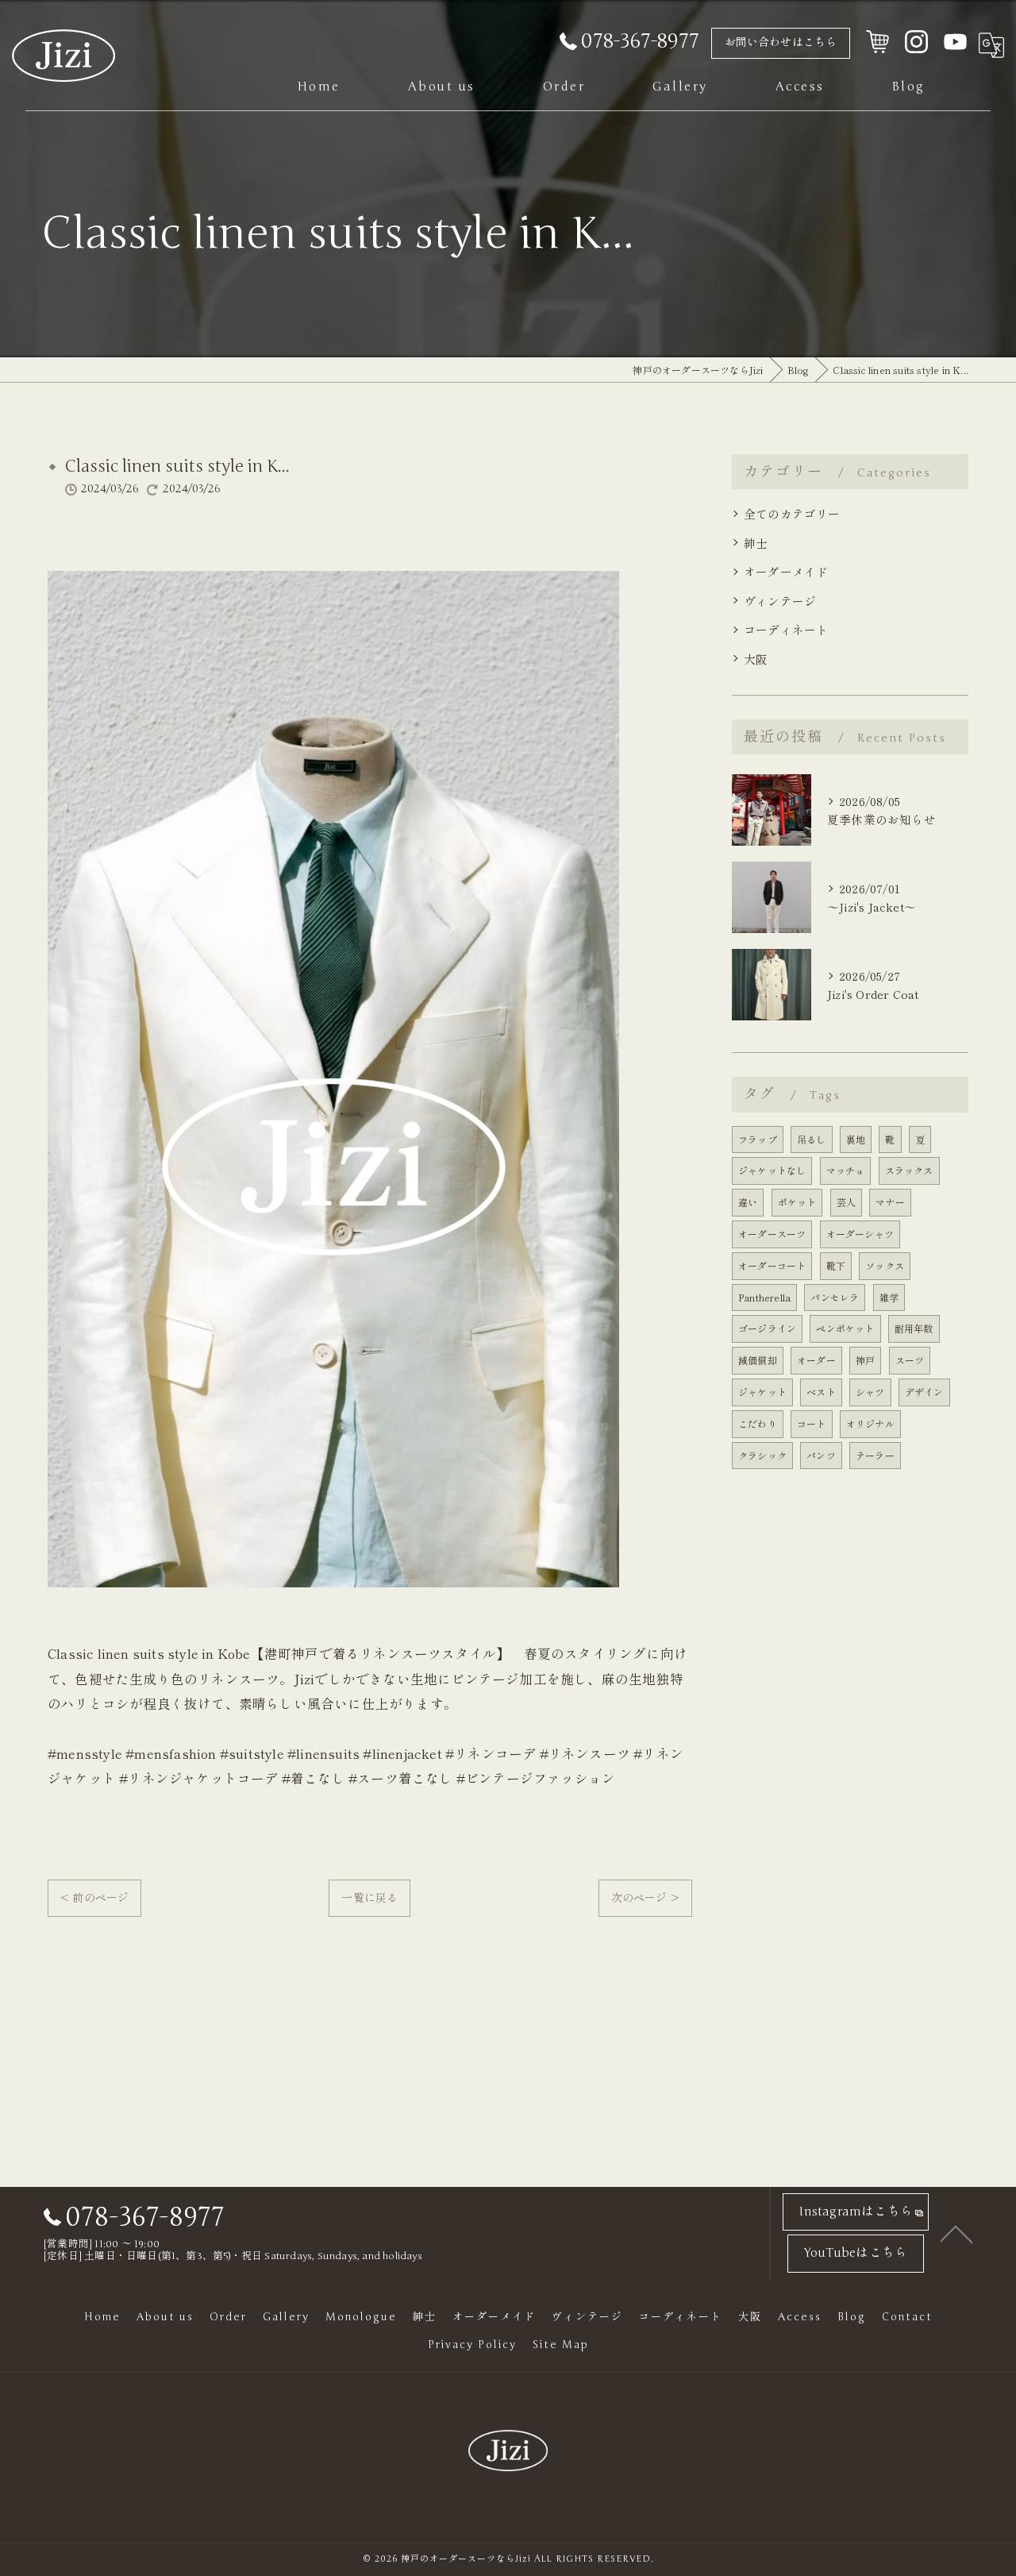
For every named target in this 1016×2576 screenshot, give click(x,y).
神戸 (865, 1360)
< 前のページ (94, 1897)
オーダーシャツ (860, 1234)
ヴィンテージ (780, 601)
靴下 (836, 1265)
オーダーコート (772, 1265)
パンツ (821, 1455)
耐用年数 (914, 1328)
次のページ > (645, 1897)
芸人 (846, 1202)
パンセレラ (835, 1297)
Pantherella (764, 1297)
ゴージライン (767, 1328)
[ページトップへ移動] (956, 2233)
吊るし (812, 1139)
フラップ (758, 1139)
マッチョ (846, 1170)
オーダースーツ (772, 1234)
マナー (890, 1202)
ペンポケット (845, 1328)
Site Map (561, 2345)
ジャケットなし (772, 1170)
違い (748, 1202)
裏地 (856, 1139)
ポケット (797, 1202)
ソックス (885, 1265)
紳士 (756, 543)
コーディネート (786, 629)
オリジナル (870, 1423)
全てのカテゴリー (792, 513)
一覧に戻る (369, 1897)
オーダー (816, 1360)
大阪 (756, 659)
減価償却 (758, 1360)
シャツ (870, 1392)
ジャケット (762, 1392)
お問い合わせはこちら (781, 42)
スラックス (909, 1170)
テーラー (875, 1455)
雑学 (889, 1297)
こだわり (758, 1423)
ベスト (821, 1392)
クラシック (762, 1455)
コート (812, 1423)
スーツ (910, 1360)
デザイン (924, 1392)
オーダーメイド (786, 571)
